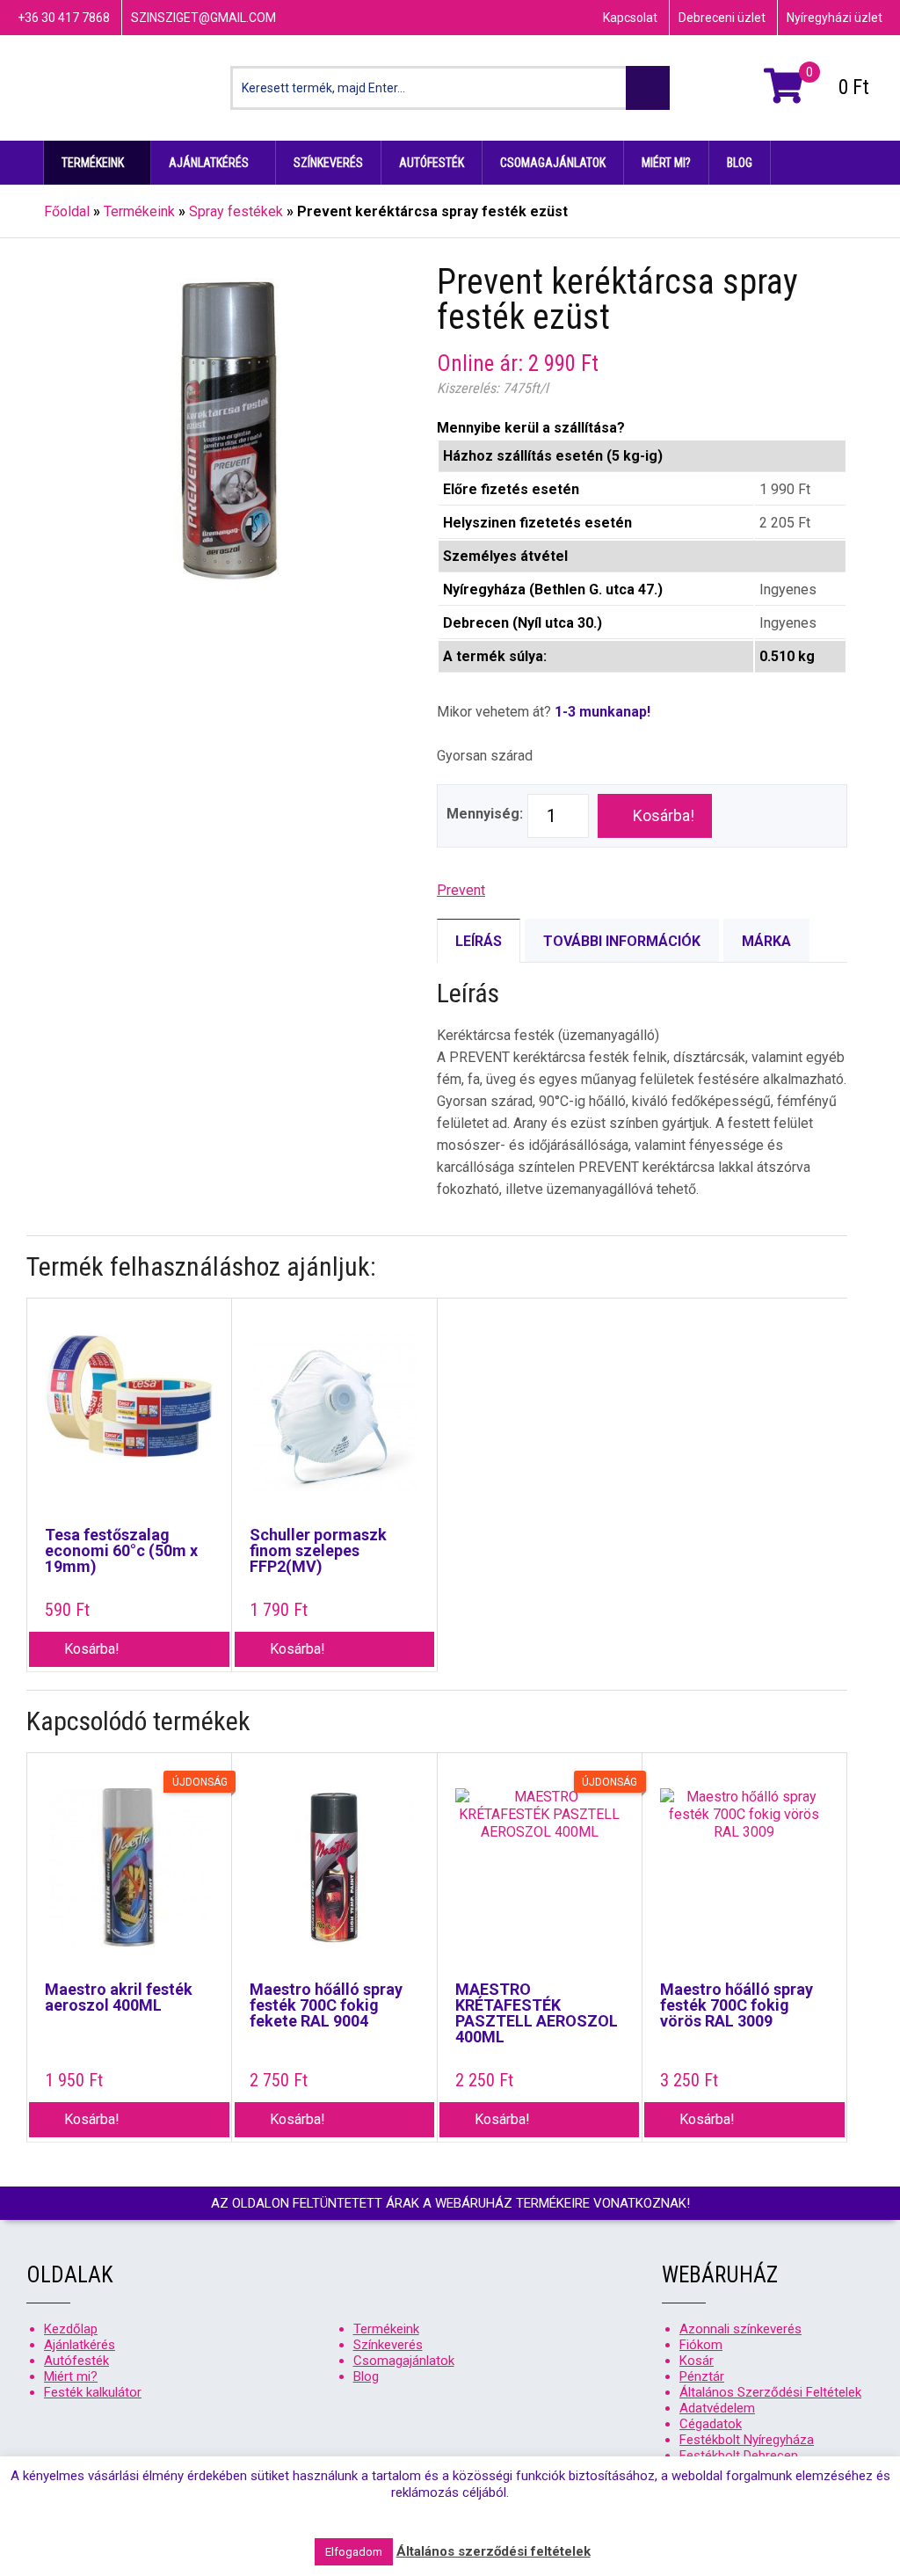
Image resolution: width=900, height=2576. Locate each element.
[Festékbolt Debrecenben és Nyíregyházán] (110, 88)
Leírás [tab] (479, 941)
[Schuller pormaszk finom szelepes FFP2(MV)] (334, 1422)
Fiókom (701, 2345)
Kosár (697, 2361)
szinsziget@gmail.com (203, 18)
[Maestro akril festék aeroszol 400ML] (129, 1876)
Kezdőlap (22, 163)
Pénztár (702, 2376)
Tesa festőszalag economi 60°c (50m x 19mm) (121, 1551)
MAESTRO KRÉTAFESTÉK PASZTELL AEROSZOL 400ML (537, 2013)
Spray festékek (236, 211)
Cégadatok (711, 2424)
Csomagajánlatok (553, 163)
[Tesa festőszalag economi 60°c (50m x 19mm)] (129, 1422)
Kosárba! (664, 815)
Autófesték (432, 163)
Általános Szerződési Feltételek (770, 2392)
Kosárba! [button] (92, 1649)
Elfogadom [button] (354, 2552)
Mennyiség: (485, 814)
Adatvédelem (717, 2408)
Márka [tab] (766, 941)
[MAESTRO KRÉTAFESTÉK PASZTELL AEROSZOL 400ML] (540, 1876)
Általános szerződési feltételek (494, 2551)
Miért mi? (666, 163)
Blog (740, 163)
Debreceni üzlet (722, 18)
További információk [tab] (622, 941)
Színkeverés (328, 163)
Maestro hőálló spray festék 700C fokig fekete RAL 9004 (326, 2005)
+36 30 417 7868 (64, 18)
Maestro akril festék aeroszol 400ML (119, 1997)
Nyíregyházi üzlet (835, 18)
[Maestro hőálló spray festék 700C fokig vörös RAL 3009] (744, 1876)
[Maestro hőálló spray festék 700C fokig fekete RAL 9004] (334, 1876)
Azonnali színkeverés (740, 2329)
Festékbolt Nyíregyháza (747, 2440)
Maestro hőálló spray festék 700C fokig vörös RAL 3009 (737, 2005)
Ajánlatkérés (209, 163)
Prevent (461, 890)
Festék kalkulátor (93, 2392)
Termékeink (93, 163)
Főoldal (67, 211)
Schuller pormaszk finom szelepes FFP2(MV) (318, 1551)
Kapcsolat (630, 18)
